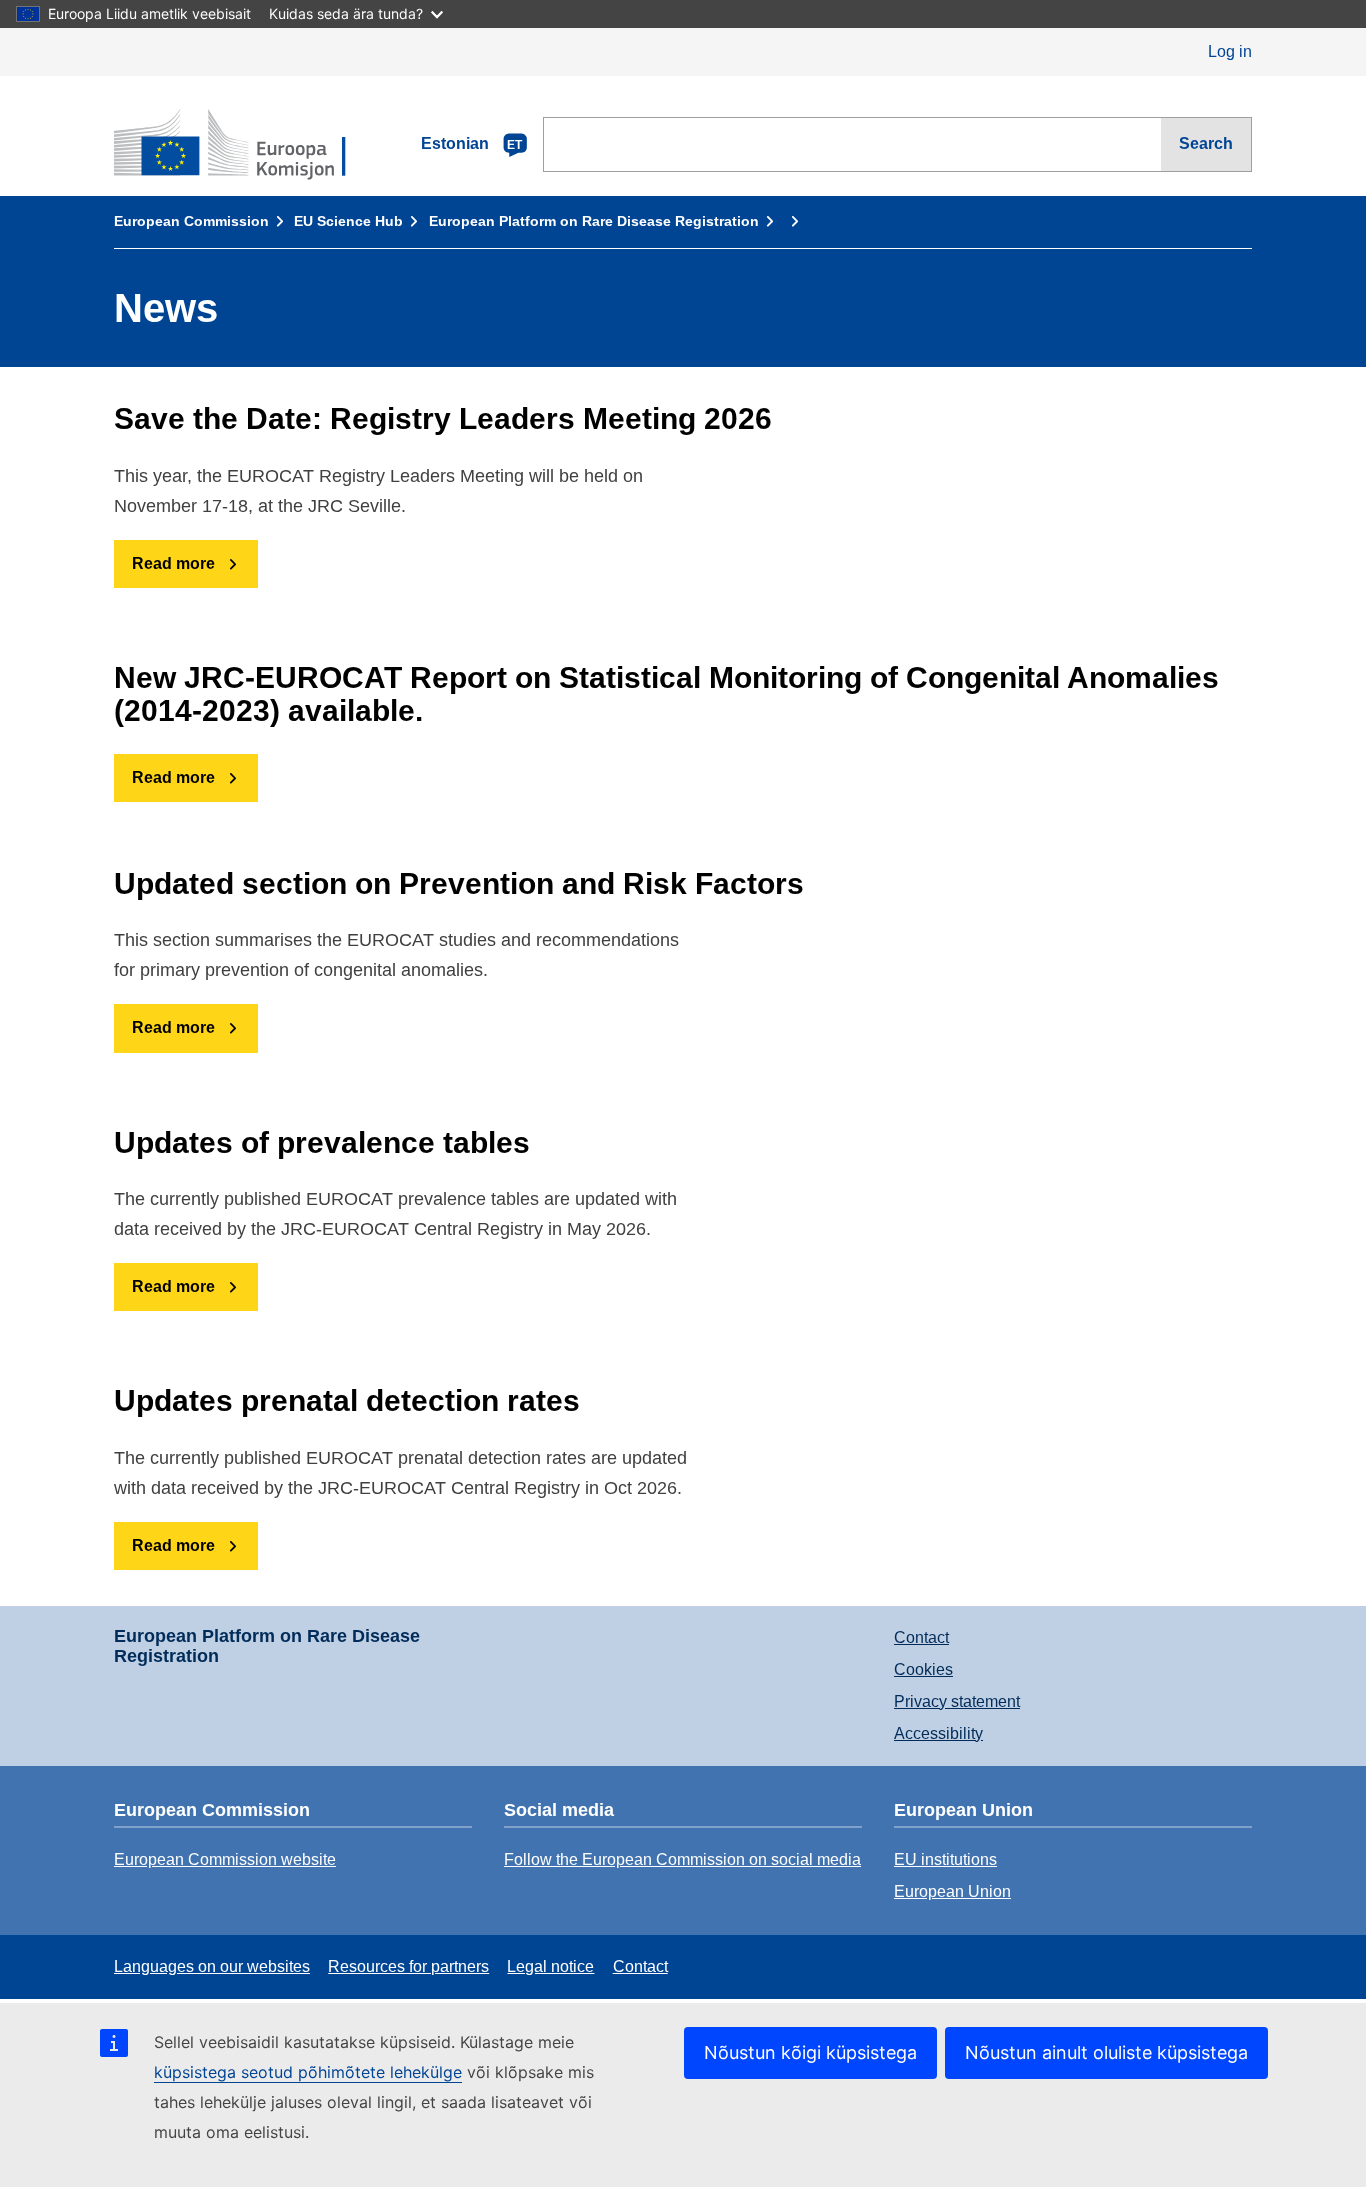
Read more (173, 563)
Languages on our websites (212, 1966)
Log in (1230, 51)
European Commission (191, 221)
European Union (952, 1891)
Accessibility (938, 1733)
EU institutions (945, 1859)
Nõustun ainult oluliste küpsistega (1106, 2052)
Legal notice (550, 1966)
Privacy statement (957, 1701)
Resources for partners (408, 1966)
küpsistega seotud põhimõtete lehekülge (308, 2072)
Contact (921, 1637)
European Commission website (225, 1859)
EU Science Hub (348, 221)
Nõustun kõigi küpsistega (810, 2052)
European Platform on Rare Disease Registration (594, 221)
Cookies (923, 1669)
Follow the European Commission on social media (682, 1859)
